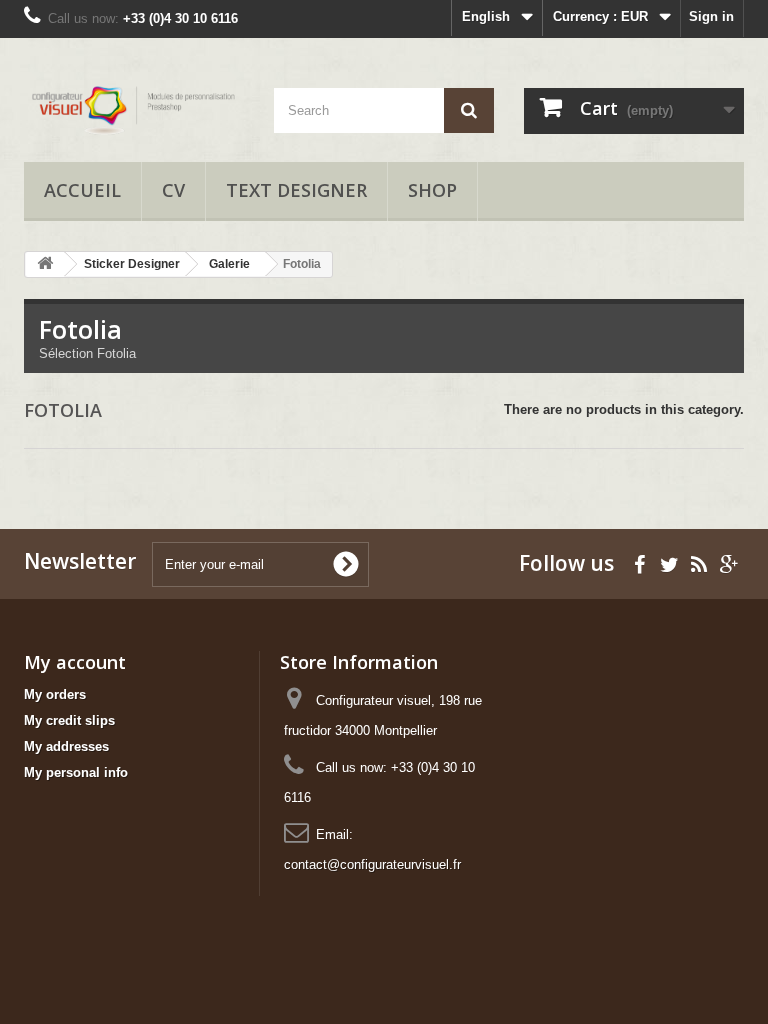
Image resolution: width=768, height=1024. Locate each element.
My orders (55, 694)
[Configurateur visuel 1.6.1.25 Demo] (134, 107)
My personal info (76, 772)
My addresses (66, 746)
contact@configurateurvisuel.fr (372, 864)
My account (75, 662)
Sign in (711, 16)
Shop (432, 190)
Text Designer (296, 190)
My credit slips (69, 720)
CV (173, 190)
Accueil (82, 190)
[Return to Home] (45, 264)
